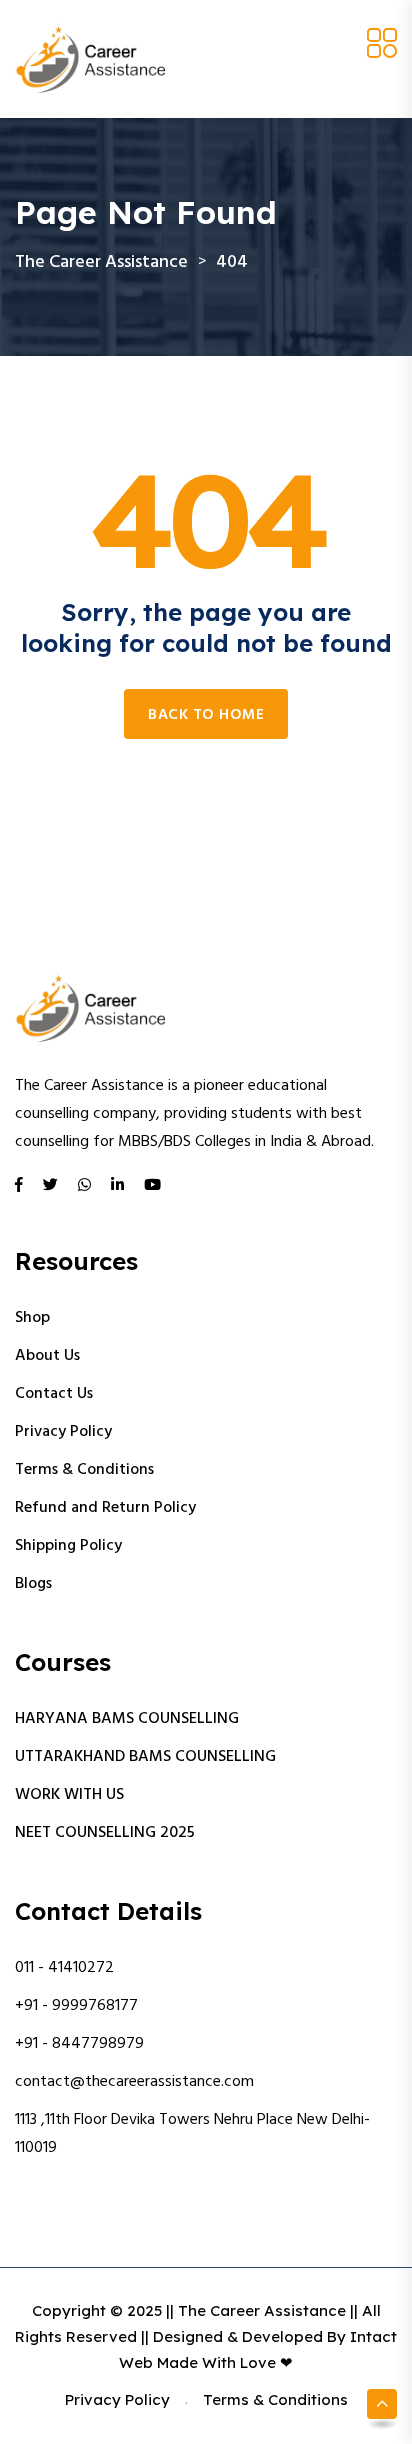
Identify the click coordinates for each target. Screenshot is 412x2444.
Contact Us (54, 1394)
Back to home (206, 715)
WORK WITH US (69, 1795)
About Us (47, 1356)
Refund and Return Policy (105, 1508)
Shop (32, 1318)
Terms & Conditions (84, 1470)
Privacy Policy (63, 1432)
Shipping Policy (68, 1546)
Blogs (33, 1584)
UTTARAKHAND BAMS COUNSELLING (145, 1757)
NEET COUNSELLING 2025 (105, 1833)
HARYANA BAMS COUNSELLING (127, 1719)
